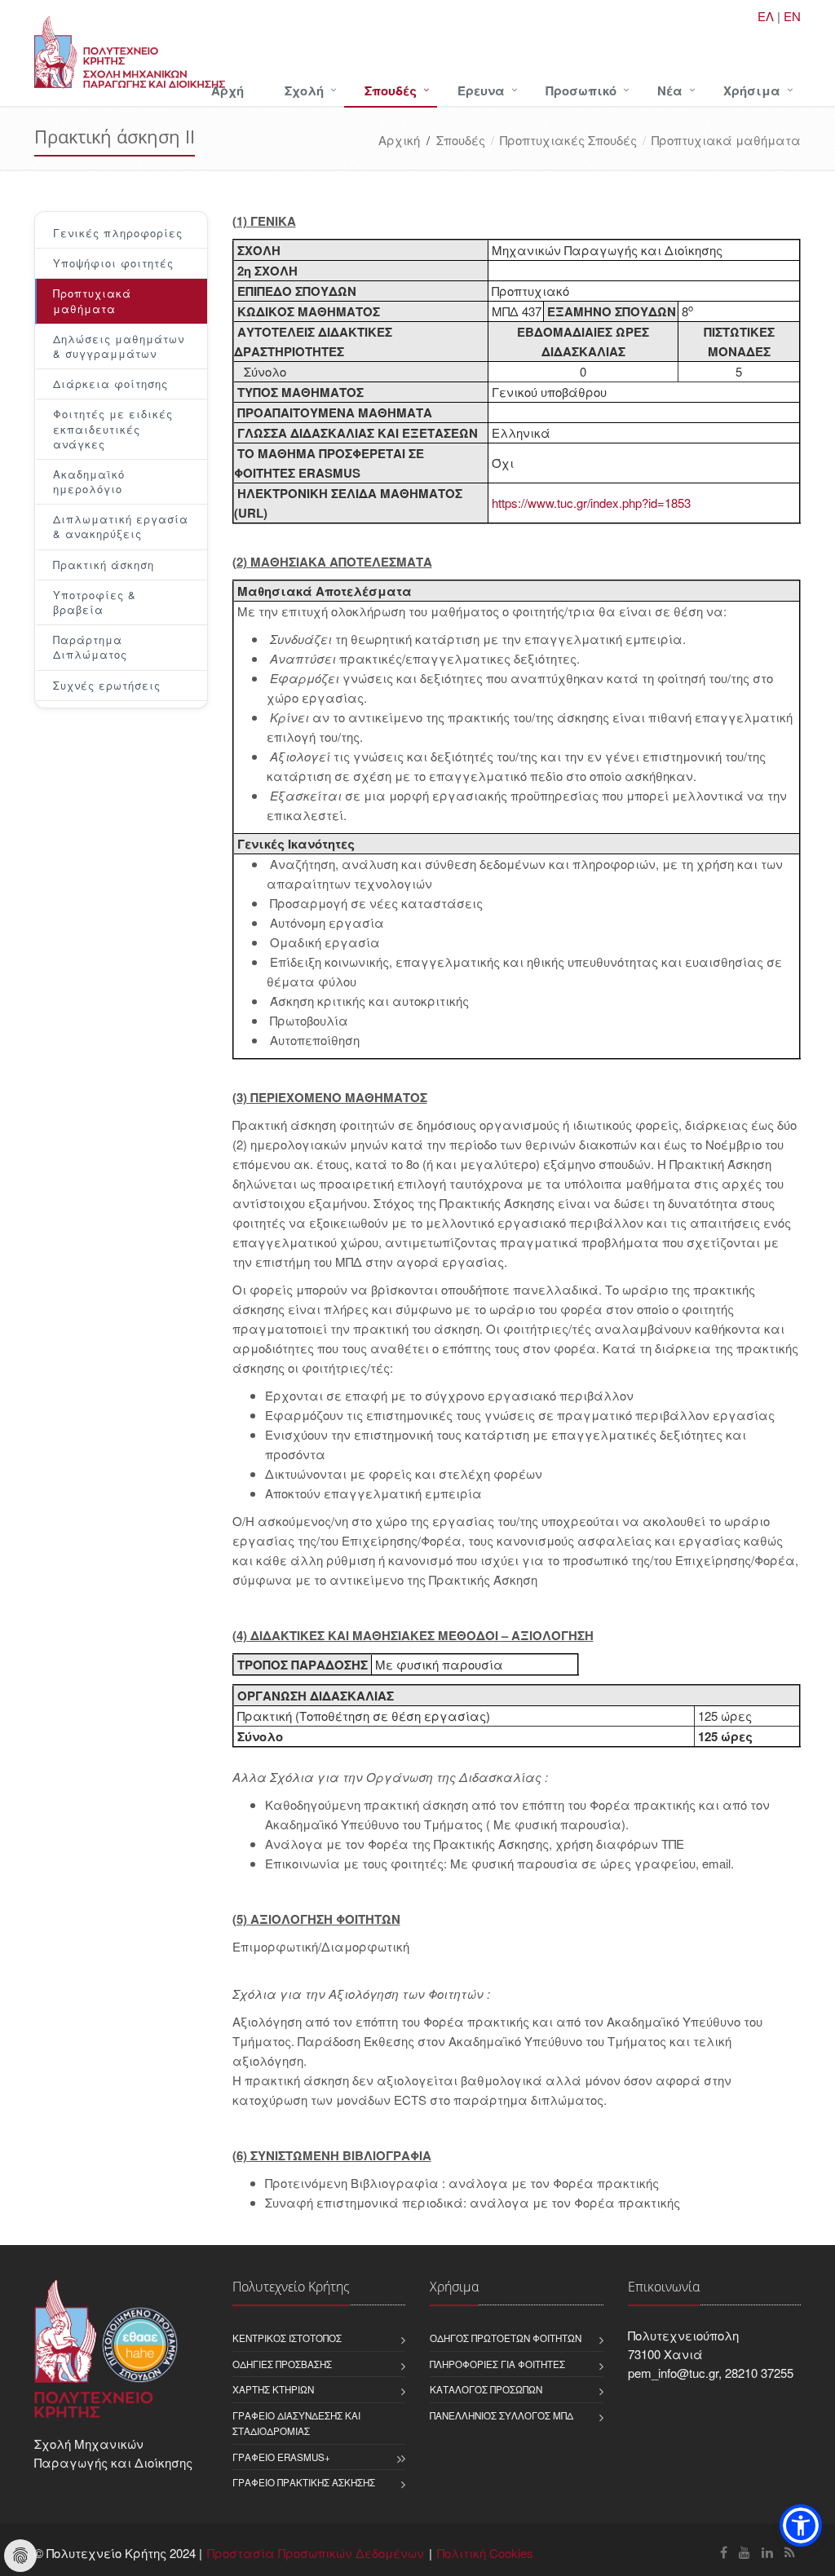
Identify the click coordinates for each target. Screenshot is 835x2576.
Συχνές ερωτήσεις (107, 685)
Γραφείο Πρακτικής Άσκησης (304, 2482)
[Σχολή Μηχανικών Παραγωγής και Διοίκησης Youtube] (744, 2552)
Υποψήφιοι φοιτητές (113, 263)
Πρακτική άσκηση (104, 565)
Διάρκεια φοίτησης (110, 384)
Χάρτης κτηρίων (273, 2389)
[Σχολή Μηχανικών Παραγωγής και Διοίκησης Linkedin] (767, 2552)
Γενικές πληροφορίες (118, 233)
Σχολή (304, 90)
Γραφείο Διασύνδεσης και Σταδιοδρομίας (296, 2423)
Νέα (670, 90)
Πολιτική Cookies (485, 2553)
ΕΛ (766, 16)
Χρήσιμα (752, 90)
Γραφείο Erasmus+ (281, 2457)
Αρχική (399, 140)
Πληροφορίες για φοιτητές (497, 2364)
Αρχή (228, 90)
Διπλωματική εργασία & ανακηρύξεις (121, 526)
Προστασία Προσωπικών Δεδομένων (316, 2553)
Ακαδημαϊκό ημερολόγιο (89, 481)
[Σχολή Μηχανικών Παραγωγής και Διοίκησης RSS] (790, 2552)
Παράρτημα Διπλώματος (90, 647)
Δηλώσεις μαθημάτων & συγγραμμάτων (119, 346)
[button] (801, 2525)
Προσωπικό (581, 90)
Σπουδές (391, 90)
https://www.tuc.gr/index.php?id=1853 (591, 503)
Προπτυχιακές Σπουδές (568, 140)
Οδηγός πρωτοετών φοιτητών (506, 2338)
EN (792, 16)
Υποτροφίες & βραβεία (95, 602)
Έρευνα (481, 90)
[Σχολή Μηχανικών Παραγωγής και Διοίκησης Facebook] (724, 2552)
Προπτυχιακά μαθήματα (726, 140)
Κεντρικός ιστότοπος (287, 2338)
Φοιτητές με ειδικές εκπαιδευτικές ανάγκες (113, 428)
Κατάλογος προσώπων (486, 2389)
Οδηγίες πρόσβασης (282, 2364)
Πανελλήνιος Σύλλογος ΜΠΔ (501, 2415)
